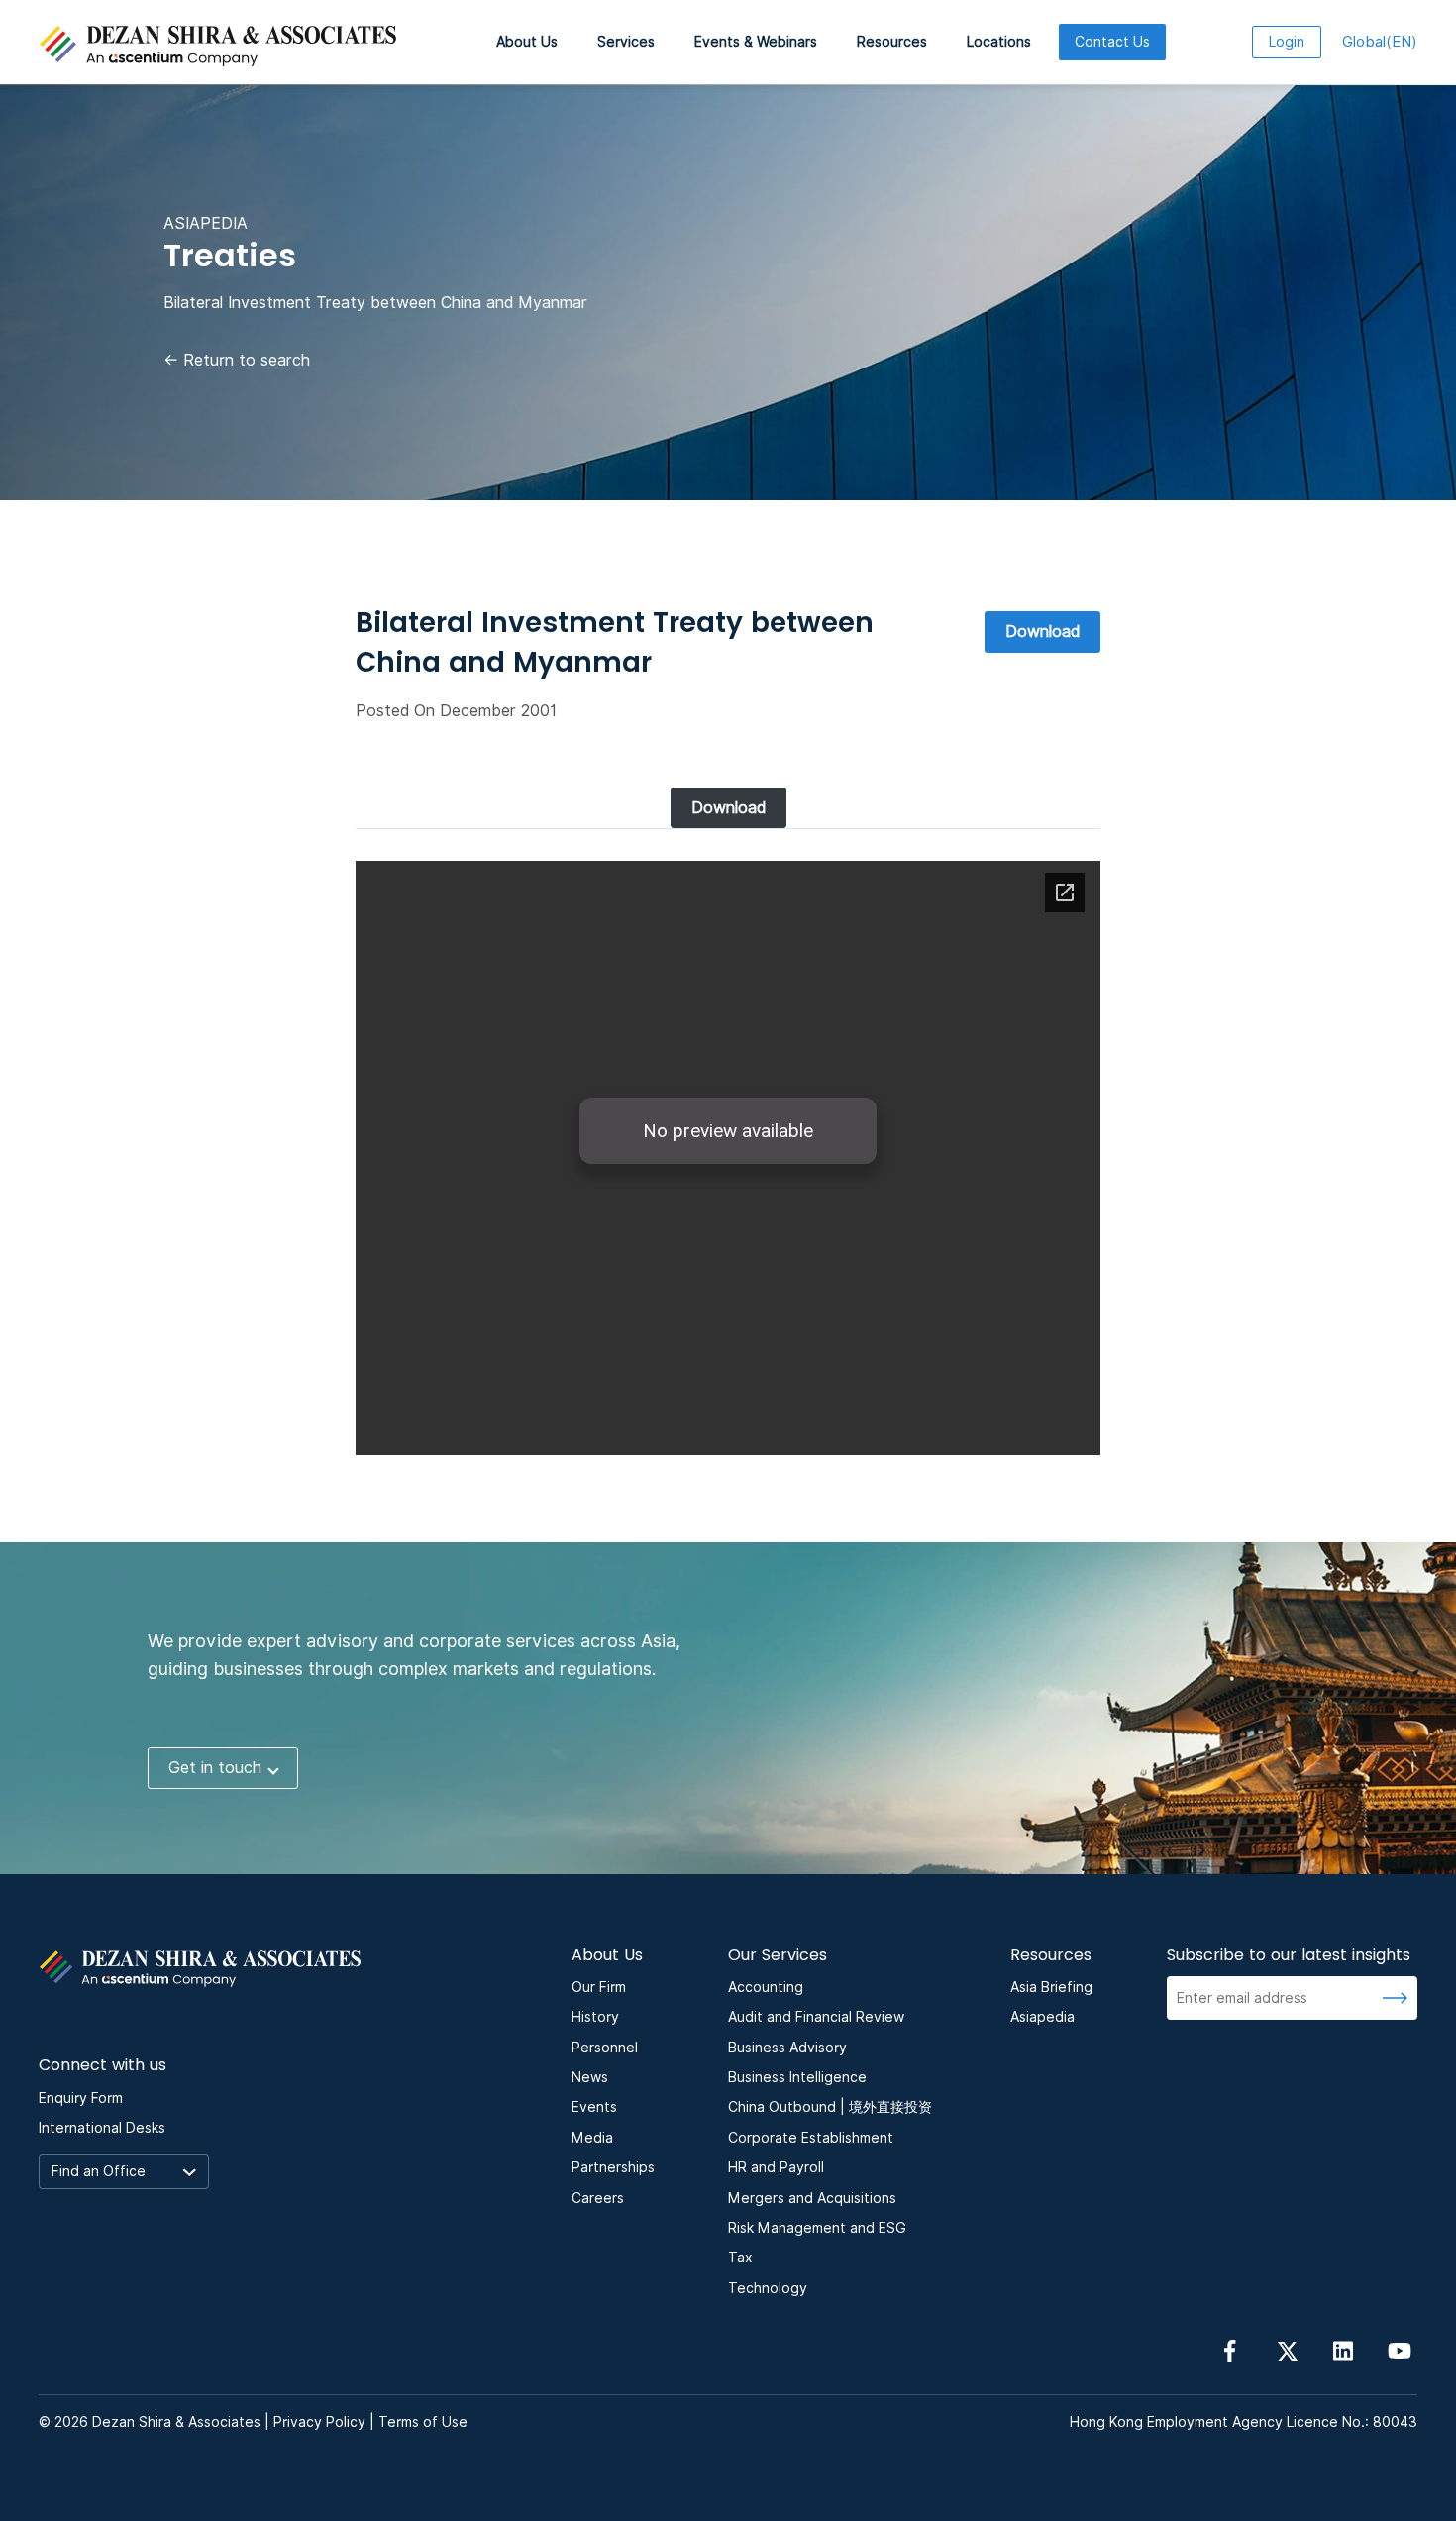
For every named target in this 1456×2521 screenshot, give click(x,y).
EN (1380, 42)
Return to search (237, 360)
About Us (527, 42)
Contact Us (1112, 42)
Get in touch (215, 1768)
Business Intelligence (797, 2077)
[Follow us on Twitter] (1287, 2350)
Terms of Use (423, 2422)
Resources (892, 42)
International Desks (102, 2128)
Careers (598, 2198)
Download (1042, 631)
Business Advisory (787, 2048)
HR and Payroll (776, 2167)
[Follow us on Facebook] (1230, 2350)
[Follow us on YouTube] (1400, 2350)
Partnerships (613, 2167)
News (590, 2077)
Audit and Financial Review (816, 2017)
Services (626, 42)
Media (592, 2138)
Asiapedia (1042, 2017)
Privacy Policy (319, 2422)
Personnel (605, 2048)
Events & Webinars (756, 42)
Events (594, 2107)
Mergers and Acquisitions (812, 2198)
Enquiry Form (81, 2098)
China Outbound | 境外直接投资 (830, 2107)
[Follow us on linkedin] (1343, 2350)
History (595, 2017)
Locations (999, 42)
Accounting (766, 1987)
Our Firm (599, 1987)
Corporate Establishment (811, 2138)
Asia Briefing (1051, 1987)
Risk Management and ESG (817, 2228)
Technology (768, 2288)
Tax (740, 2258)
